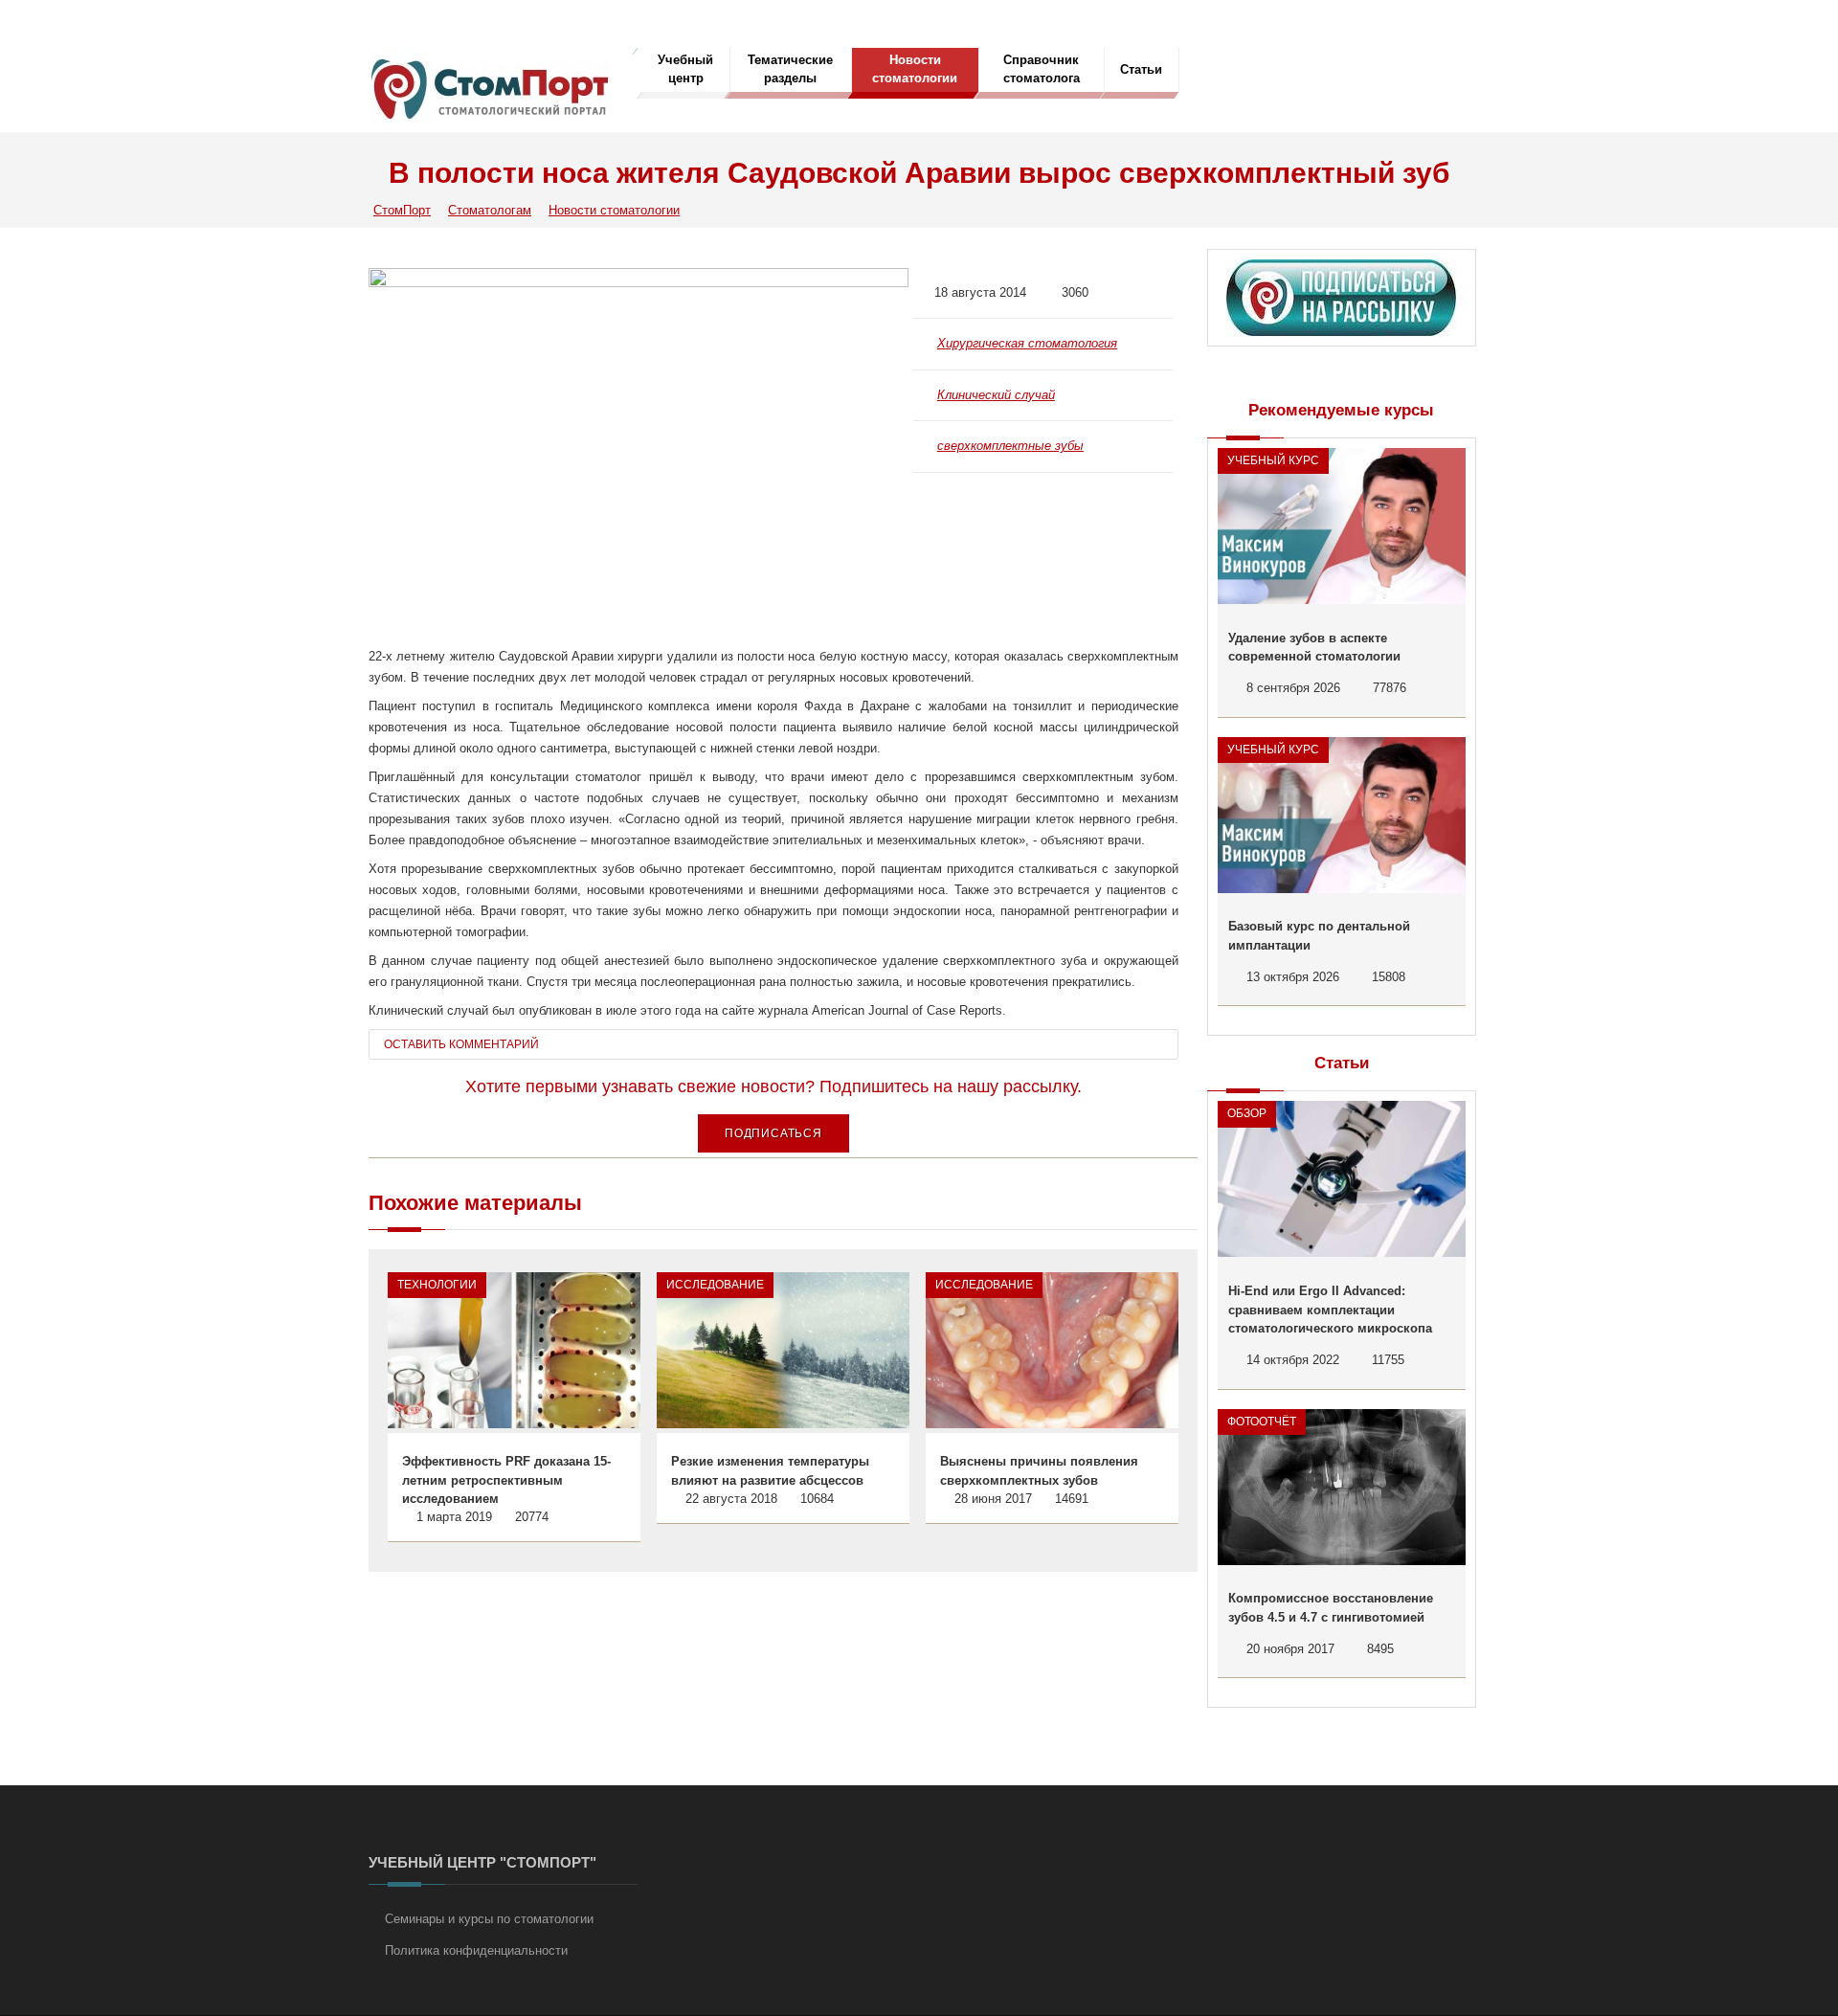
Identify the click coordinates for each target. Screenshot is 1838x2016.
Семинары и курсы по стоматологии (489, 1919)
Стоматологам (490, 210)
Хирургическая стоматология (1027, 343)
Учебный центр (685, 69)
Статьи (1141, 69)
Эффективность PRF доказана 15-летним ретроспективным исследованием (506, 1480)
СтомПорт (402, 210)
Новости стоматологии (915, 69)
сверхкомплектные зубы (1010, 446)
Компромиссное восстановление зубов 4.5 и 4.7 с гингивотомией (1331, 1608)
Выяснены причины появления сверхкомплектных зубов (1039, 1471)
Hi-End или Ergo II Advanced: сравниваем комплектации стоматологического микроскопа (1330, 1310)
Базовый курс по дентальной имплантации (1319, 936)
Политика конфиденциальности (476, 1950)
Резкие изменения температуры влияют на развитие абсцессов (770, 1471)
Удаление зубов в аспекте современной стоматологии (1314, 648)
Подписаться (773, 1133)
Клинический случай (996, 395)
